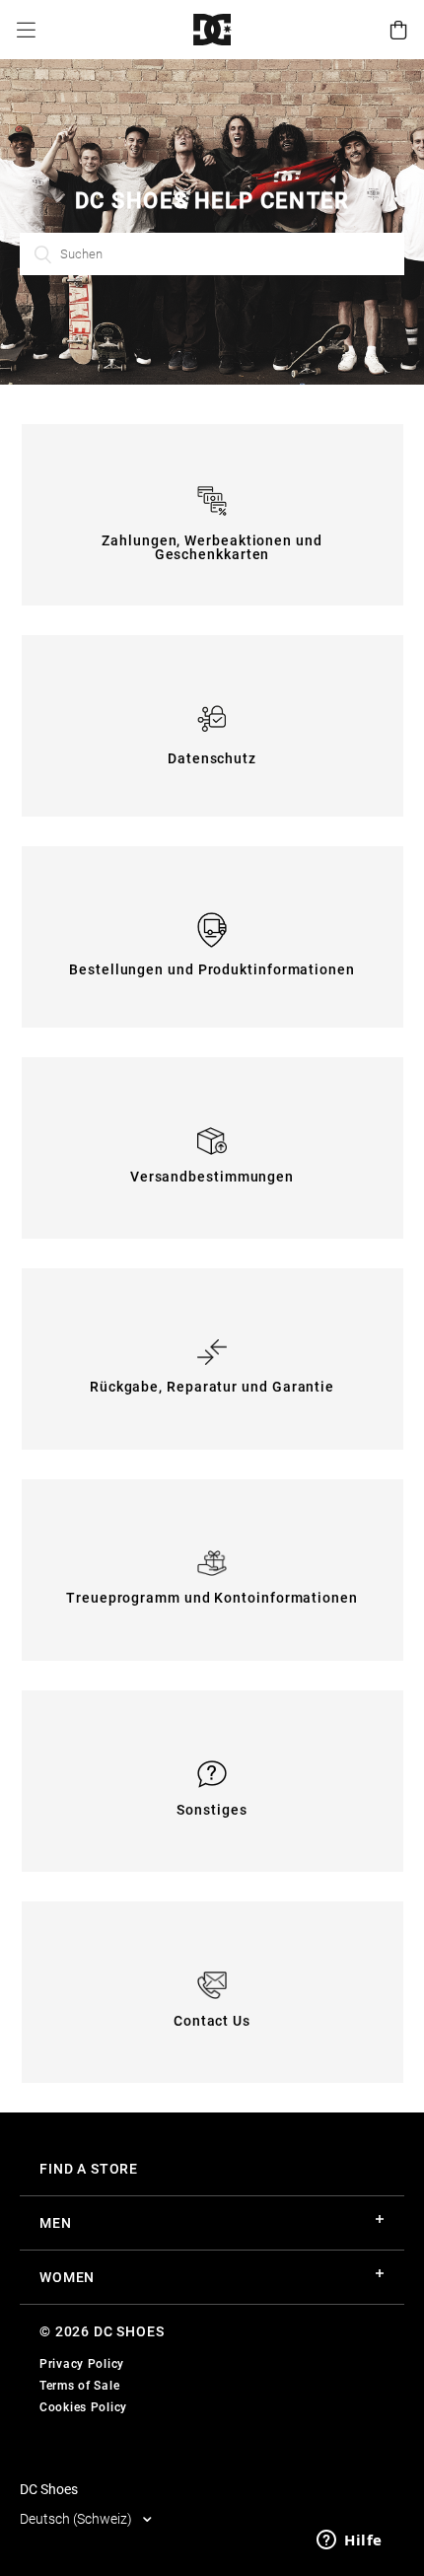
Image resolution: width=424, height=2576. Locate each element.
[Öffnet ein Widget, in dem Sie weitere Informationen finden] (350, 2541)
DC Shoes (49, 2489)
